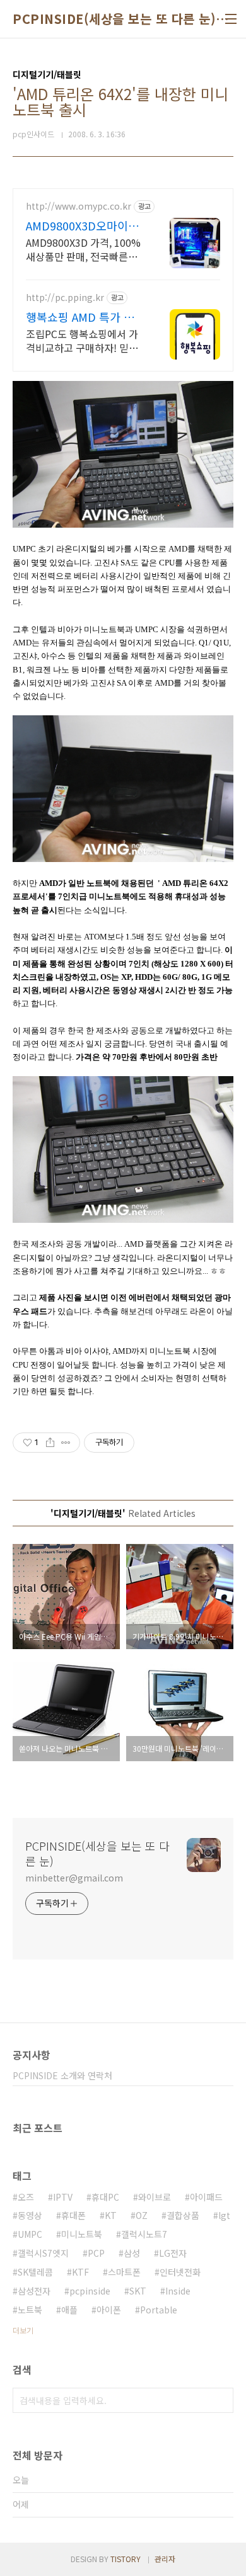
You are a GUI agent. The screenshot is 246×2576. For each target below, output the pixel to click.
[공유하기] (50, 1443)
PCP (96, 2253)
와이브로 (155, 2197)
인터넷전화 (180, 2272)
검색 (221, 2400)
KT (111, 2215)
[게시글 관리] (66, 1443)
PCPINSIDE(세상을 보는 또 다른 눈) (114, 19)
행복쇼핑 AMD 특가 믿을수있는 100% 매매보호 (81, 317)
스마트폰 (124, 2272)
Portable (159, 2310)
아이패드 (206, 2197)
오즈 (26, 2197)
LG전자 (173, 2253)
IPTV (63, 2197)
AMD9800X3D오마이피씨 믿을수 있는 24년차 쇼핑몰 (82, 225)
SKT (138, 2291)
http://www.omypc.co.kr (79, 206)
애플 (69, 2310)
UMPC (30, 2234)
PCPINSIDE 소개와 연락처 (62, 2075)
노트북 (30, 2310)
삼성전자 (34, 2291)
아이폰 (109, 2310)
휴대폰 (73, 2215)
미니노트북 (82, 2234)
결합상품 (183, 2215)
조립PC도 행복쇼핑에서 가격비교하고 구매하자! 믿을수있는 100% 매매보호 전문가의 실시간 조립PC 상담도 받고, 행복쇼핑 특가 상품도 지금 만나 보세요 (84, 340)
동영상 (30, 2215)
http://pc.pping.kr (65, 298)
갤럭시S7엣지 (43, 2253)
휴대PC (105, 2197)
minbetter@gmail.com (74, 1878)
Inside (178, 2291)
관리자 (165, 2559)
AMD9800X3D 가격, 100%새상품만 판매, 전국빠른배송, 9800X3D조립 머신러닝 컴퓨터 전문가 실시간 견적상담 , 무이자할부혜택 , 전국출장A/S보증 (83, 249)
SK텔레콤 (35, 2272)
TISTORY (126, 2559)
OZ (142, 2215)
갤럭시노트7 (144, 2234)
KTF (80, 2272)
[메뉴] (231, 19)
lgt (224, 2215)
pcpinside (90, 2291)
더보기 (23, 2330)
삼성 (132, 2253)
